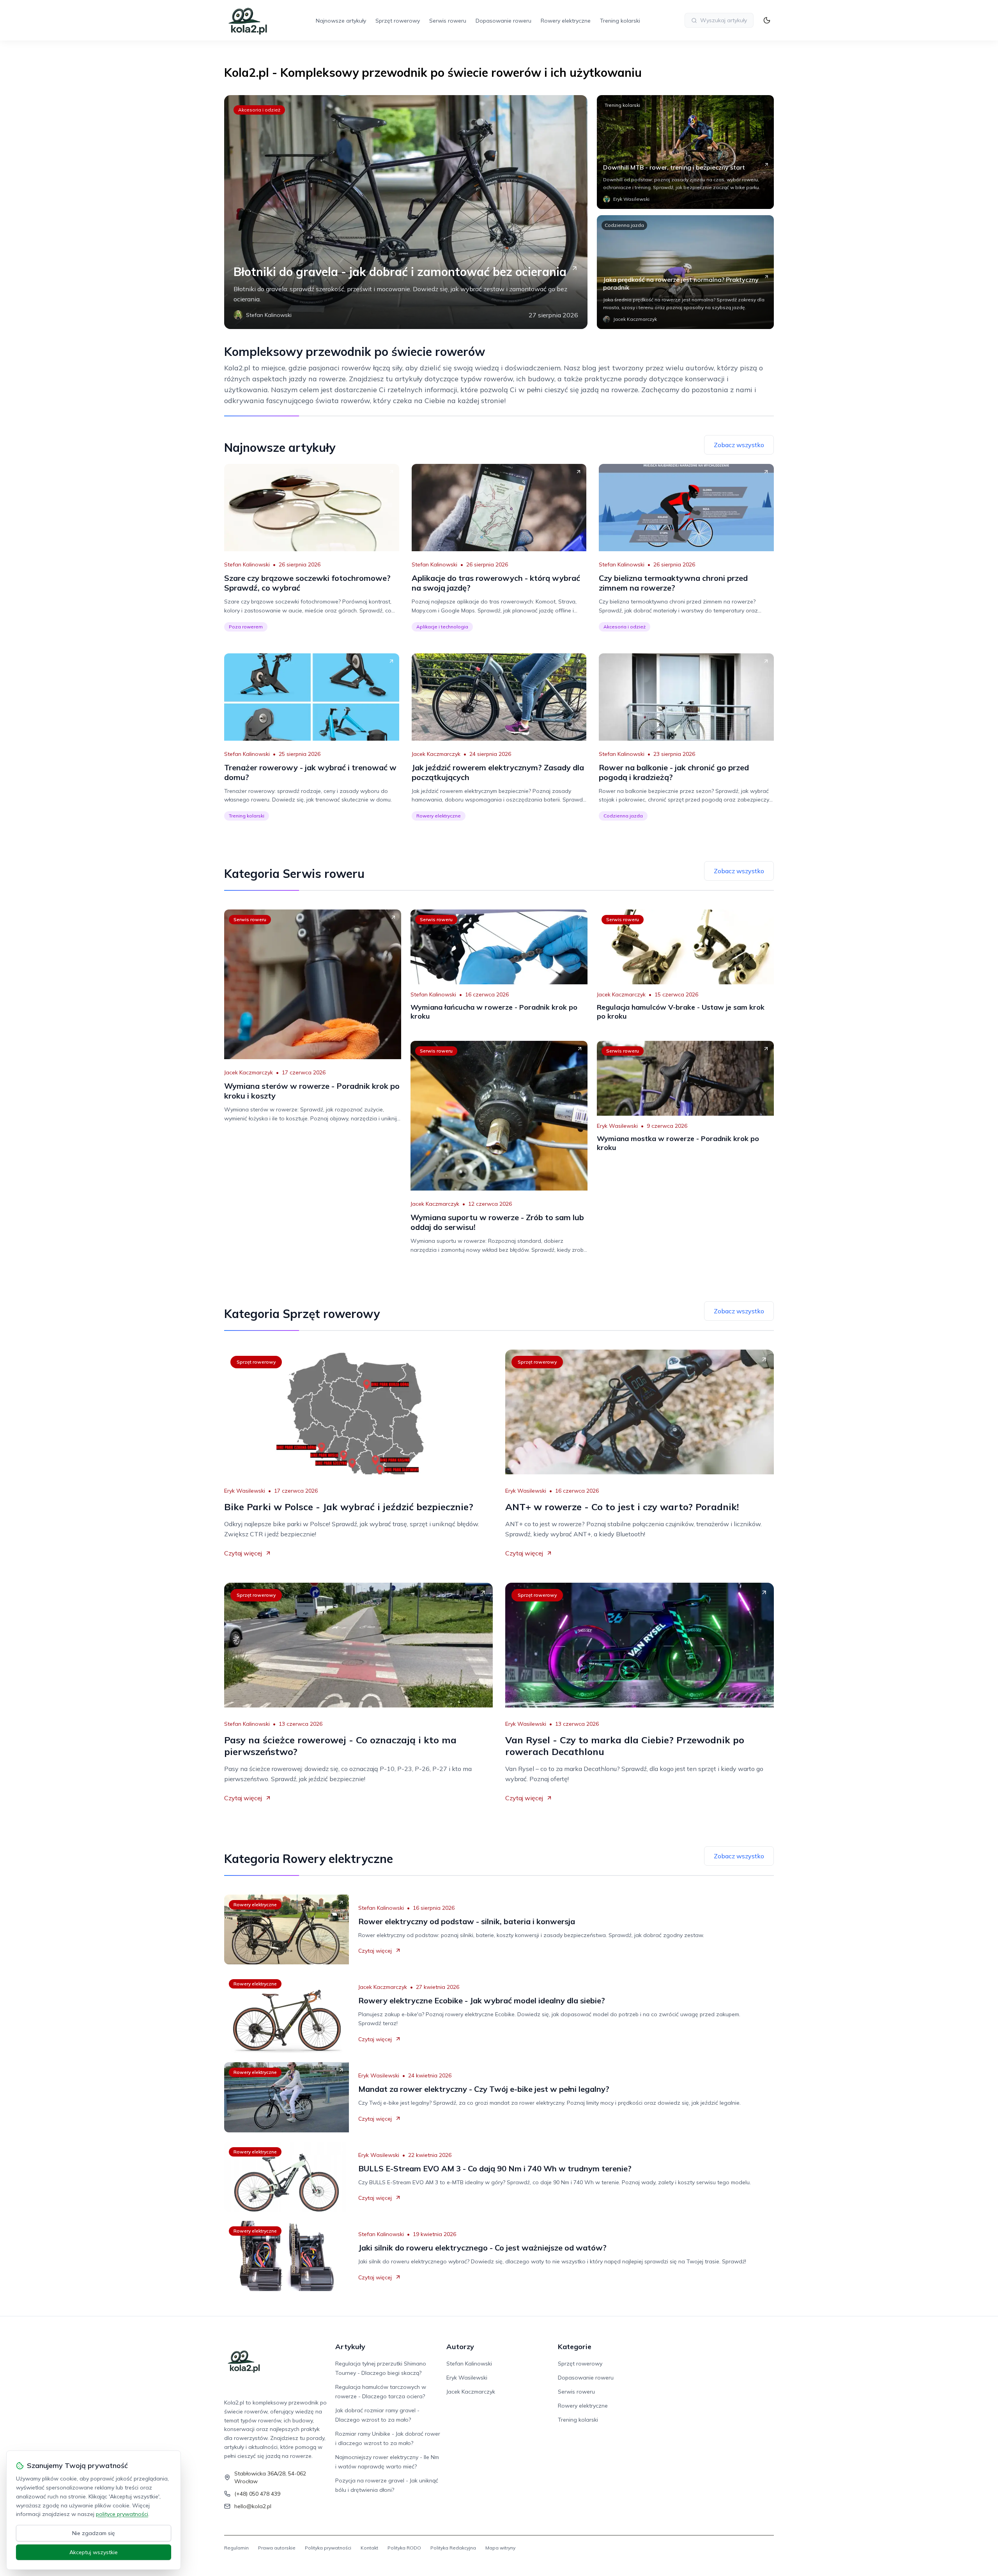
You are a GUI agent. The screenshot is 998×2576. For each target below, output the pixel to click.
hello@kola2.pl (253, 2506)
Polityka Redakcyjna (453, 2548)
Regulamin (236, 2548)
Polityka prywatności (328, 2548)
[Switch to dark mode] (767, 20)
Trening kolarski (620, 21)
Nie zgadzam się (94, 2533)
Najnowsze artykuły (341, 21)
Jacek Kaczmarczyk (436, 754)
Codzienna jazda (624, 225)
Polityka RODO (404, 2548)
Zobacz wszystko (739, 445)
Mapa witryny (500, 2548)
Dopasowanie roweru (503, 21)
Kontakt (369, 2548)
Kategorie (575, 2347)
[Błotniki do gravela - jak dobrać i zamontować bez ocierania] (406, 212)
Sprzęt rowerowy (398, 21)
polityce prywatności (122, 2514)
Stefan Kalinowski (247, 564)
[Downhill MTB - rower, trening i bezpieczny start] (685, 152)
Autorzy (460, 2347)
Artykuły (350, 2347)
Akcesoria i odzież (259, 110)
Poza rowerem (246, 627)
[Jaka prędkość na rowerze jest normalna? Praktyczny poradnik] (685, 272)
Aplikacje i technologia (442, 627)
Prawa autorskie (277, 2548)
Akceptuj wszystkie (94, 2552)
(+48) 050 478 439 (257, 2494)
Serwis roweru (448, 21)
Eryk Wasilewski (617, 1126)
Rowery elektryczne (566, 21)
